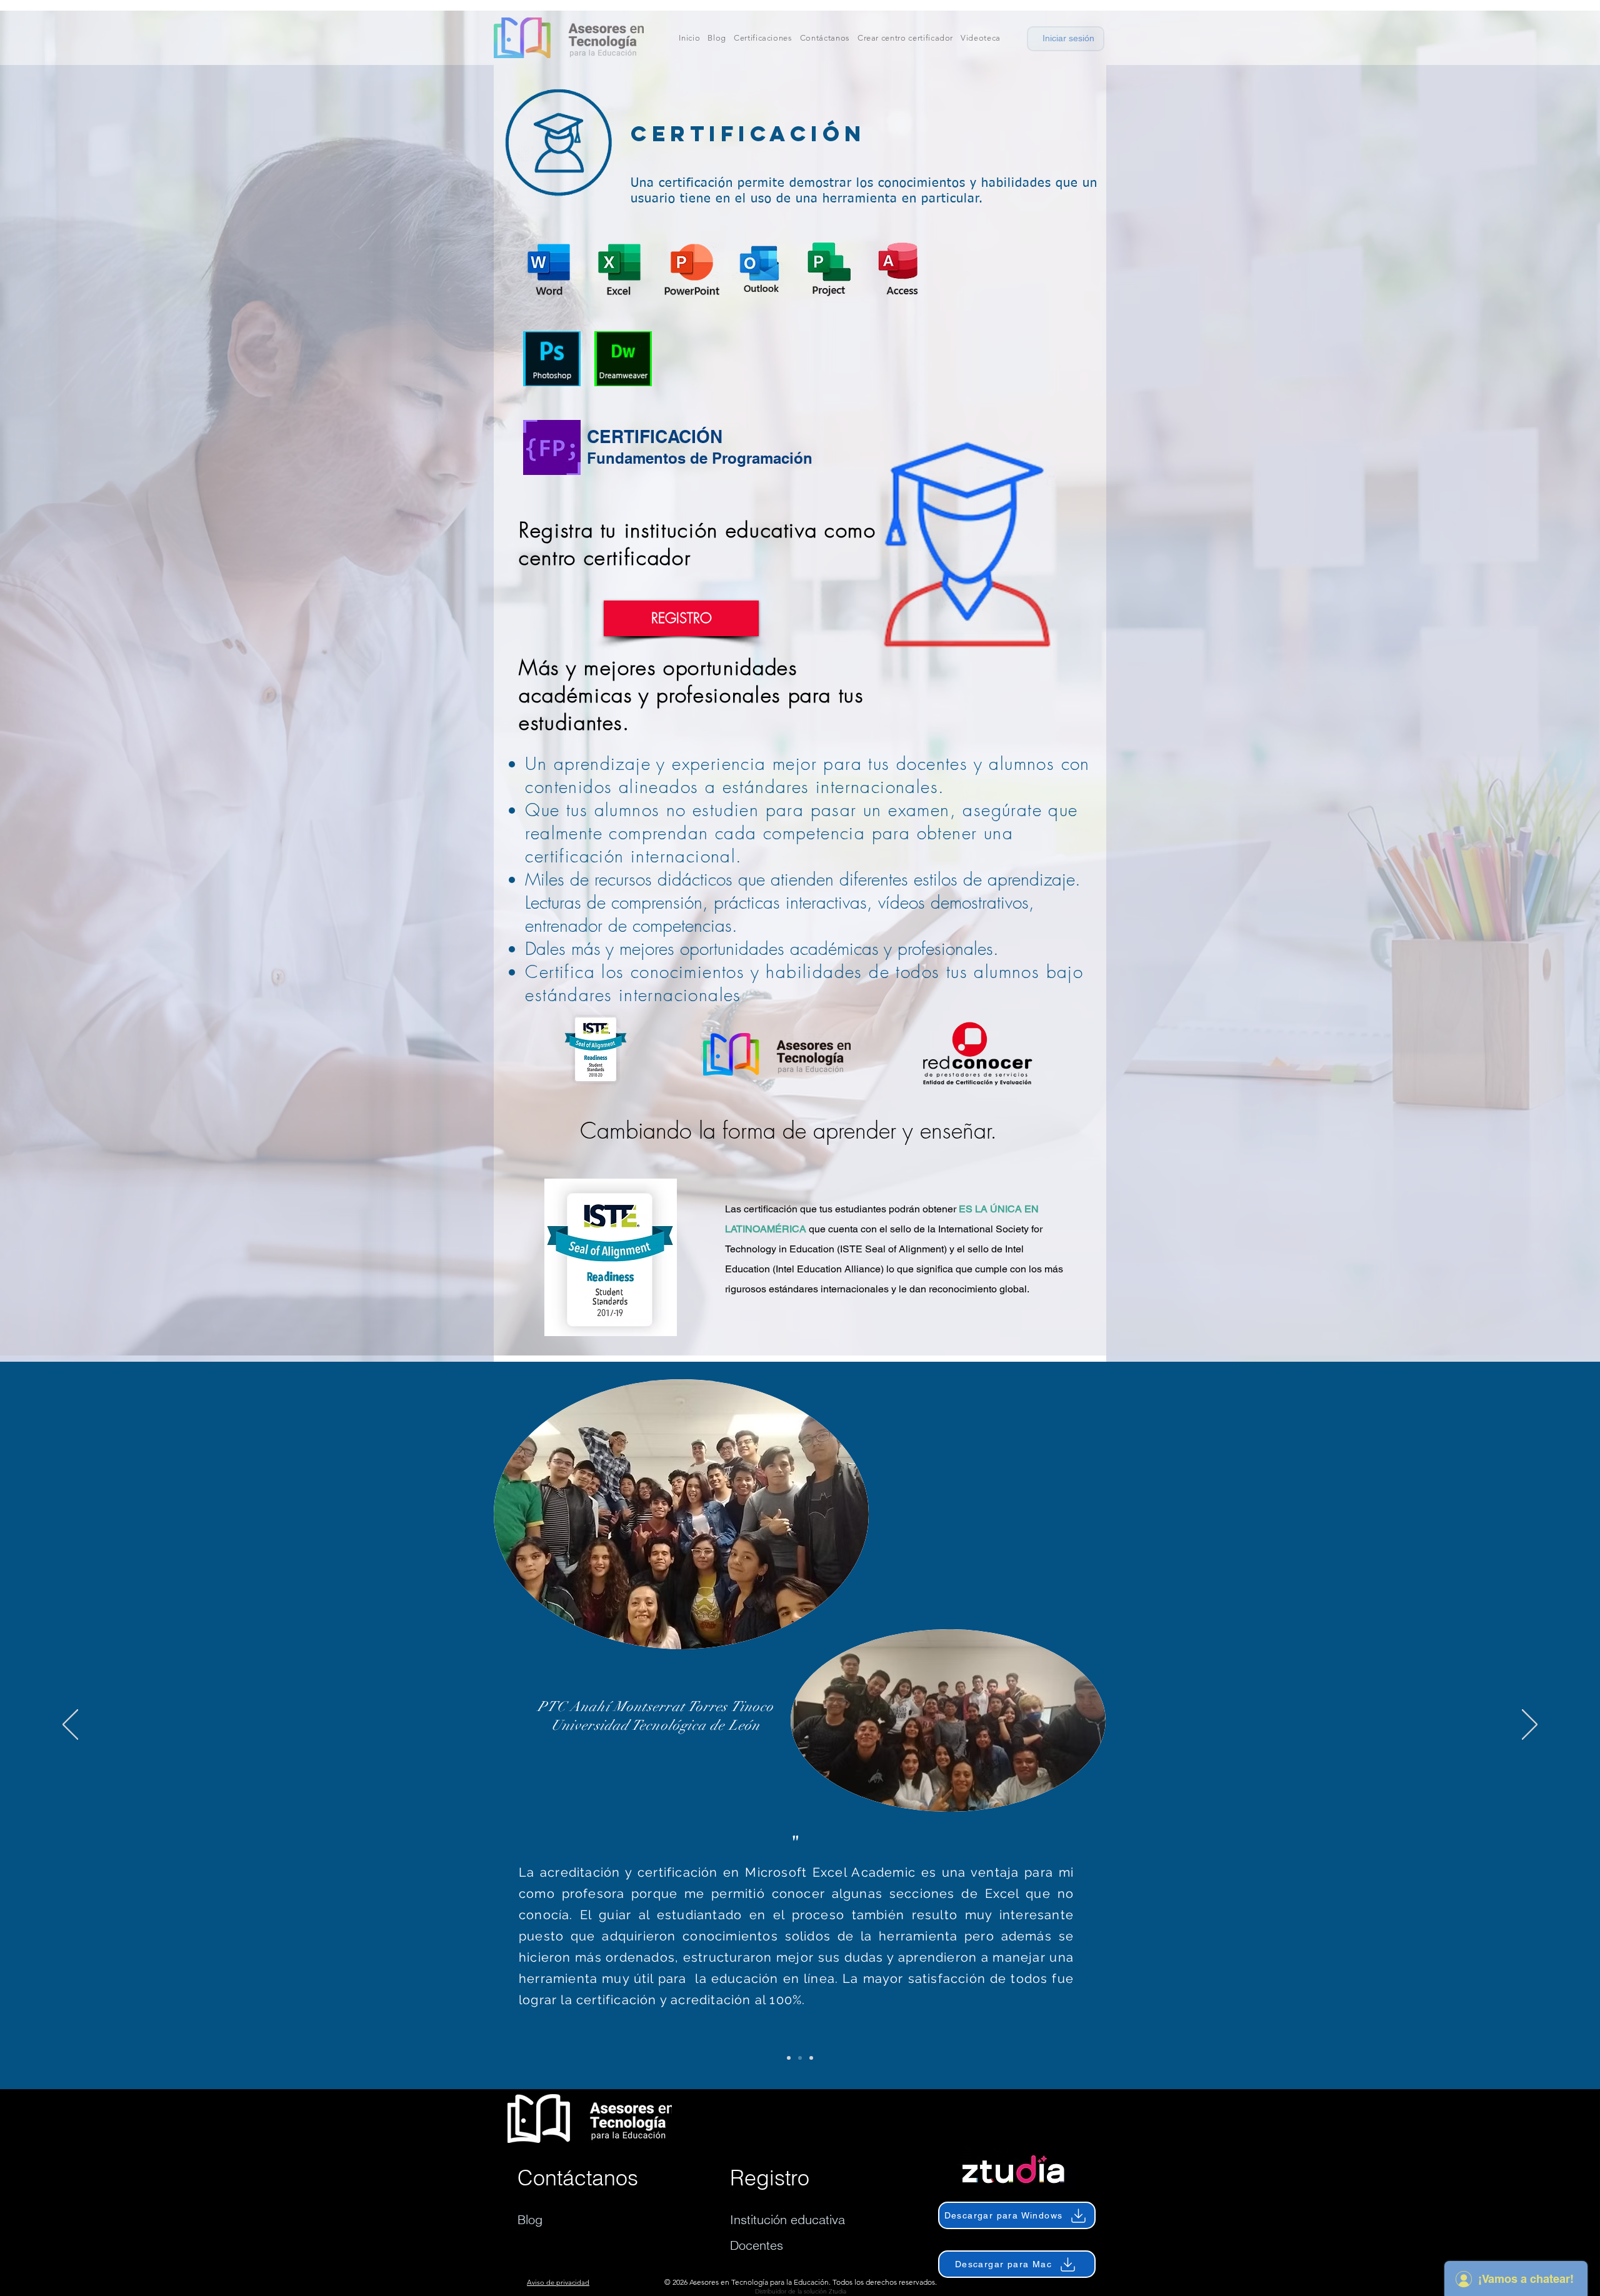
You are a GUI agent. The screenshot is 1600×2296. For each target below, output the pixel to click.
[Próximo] (1530, 1725)
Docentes (757, 2245)
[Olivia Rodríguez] (811, 2058)
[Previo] (70, 1725)
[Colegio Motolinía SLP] (789, 2058)
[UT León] (800, 2058)
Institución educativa (787, 2219)
